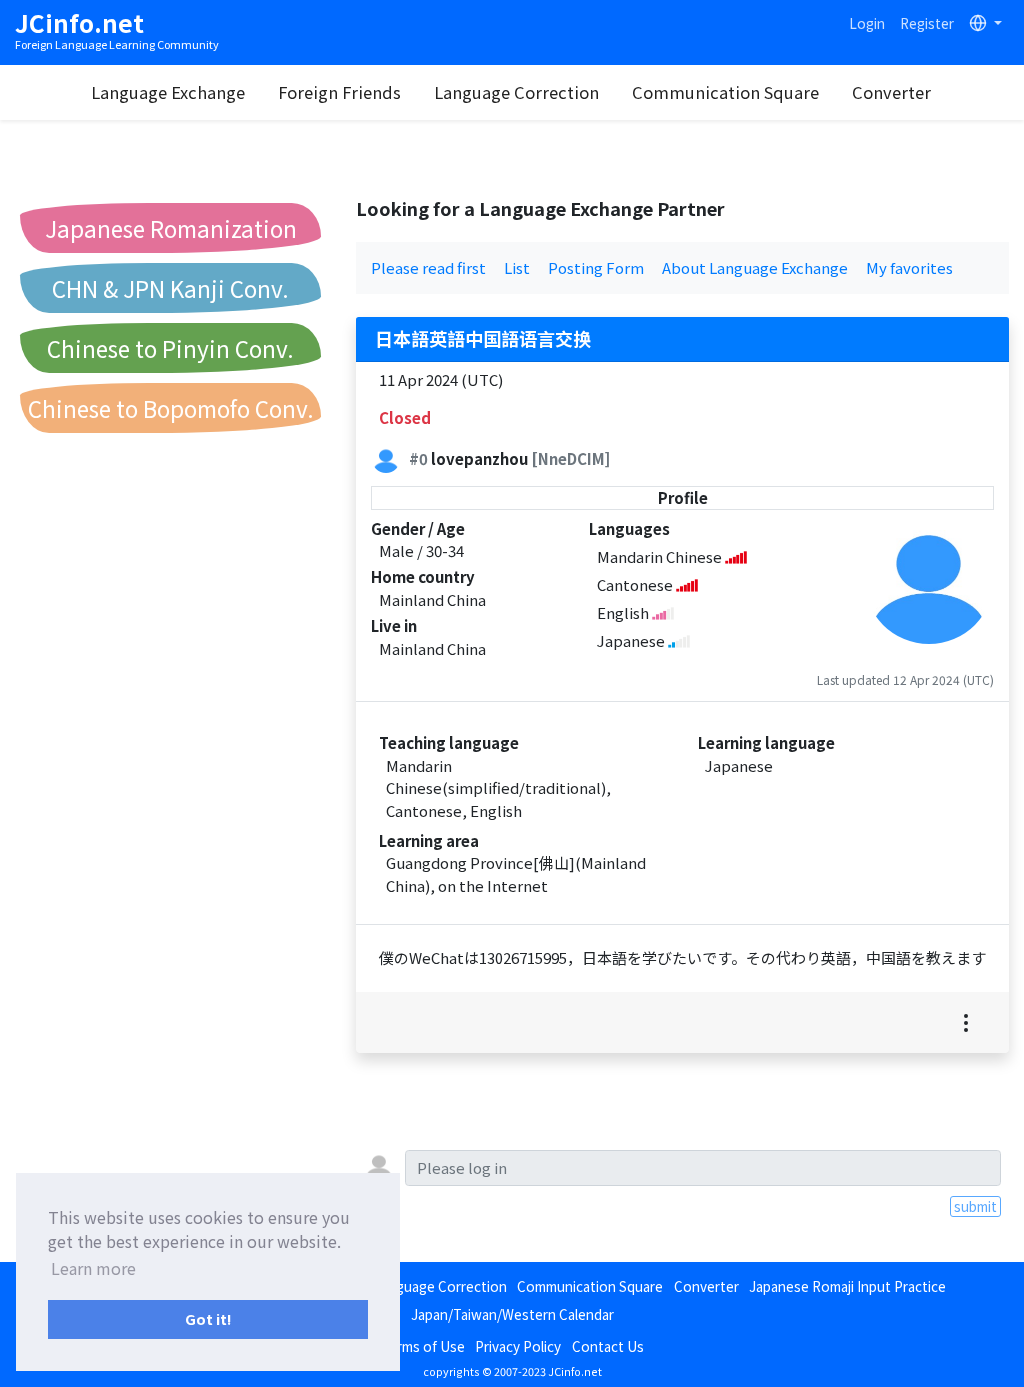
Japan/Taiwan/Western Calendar (512, 1314)
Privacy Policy (518, 1346)
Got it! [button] (208, 1318)
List (517, 267)
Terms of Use (423, 1346)
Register (927, 23)
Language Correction (516, 92)
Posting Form (596, 267)
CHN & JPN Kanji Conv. (170, 288)
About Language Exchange (755, 267)
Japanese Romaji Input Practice (847, 1286)
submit (975, 1206)
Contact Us (608, 1346)
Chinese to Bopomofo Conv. (171, 408)
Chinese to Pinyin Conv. (170, 348)
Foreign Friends (339, 92)
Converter (891, 92)
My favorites (909, 267)
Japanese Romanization (171, 228)
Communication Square (725, 92)
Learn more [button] (93, 1268)
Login (867, 23)
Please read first (428, 267)
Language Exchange (168, 92)
